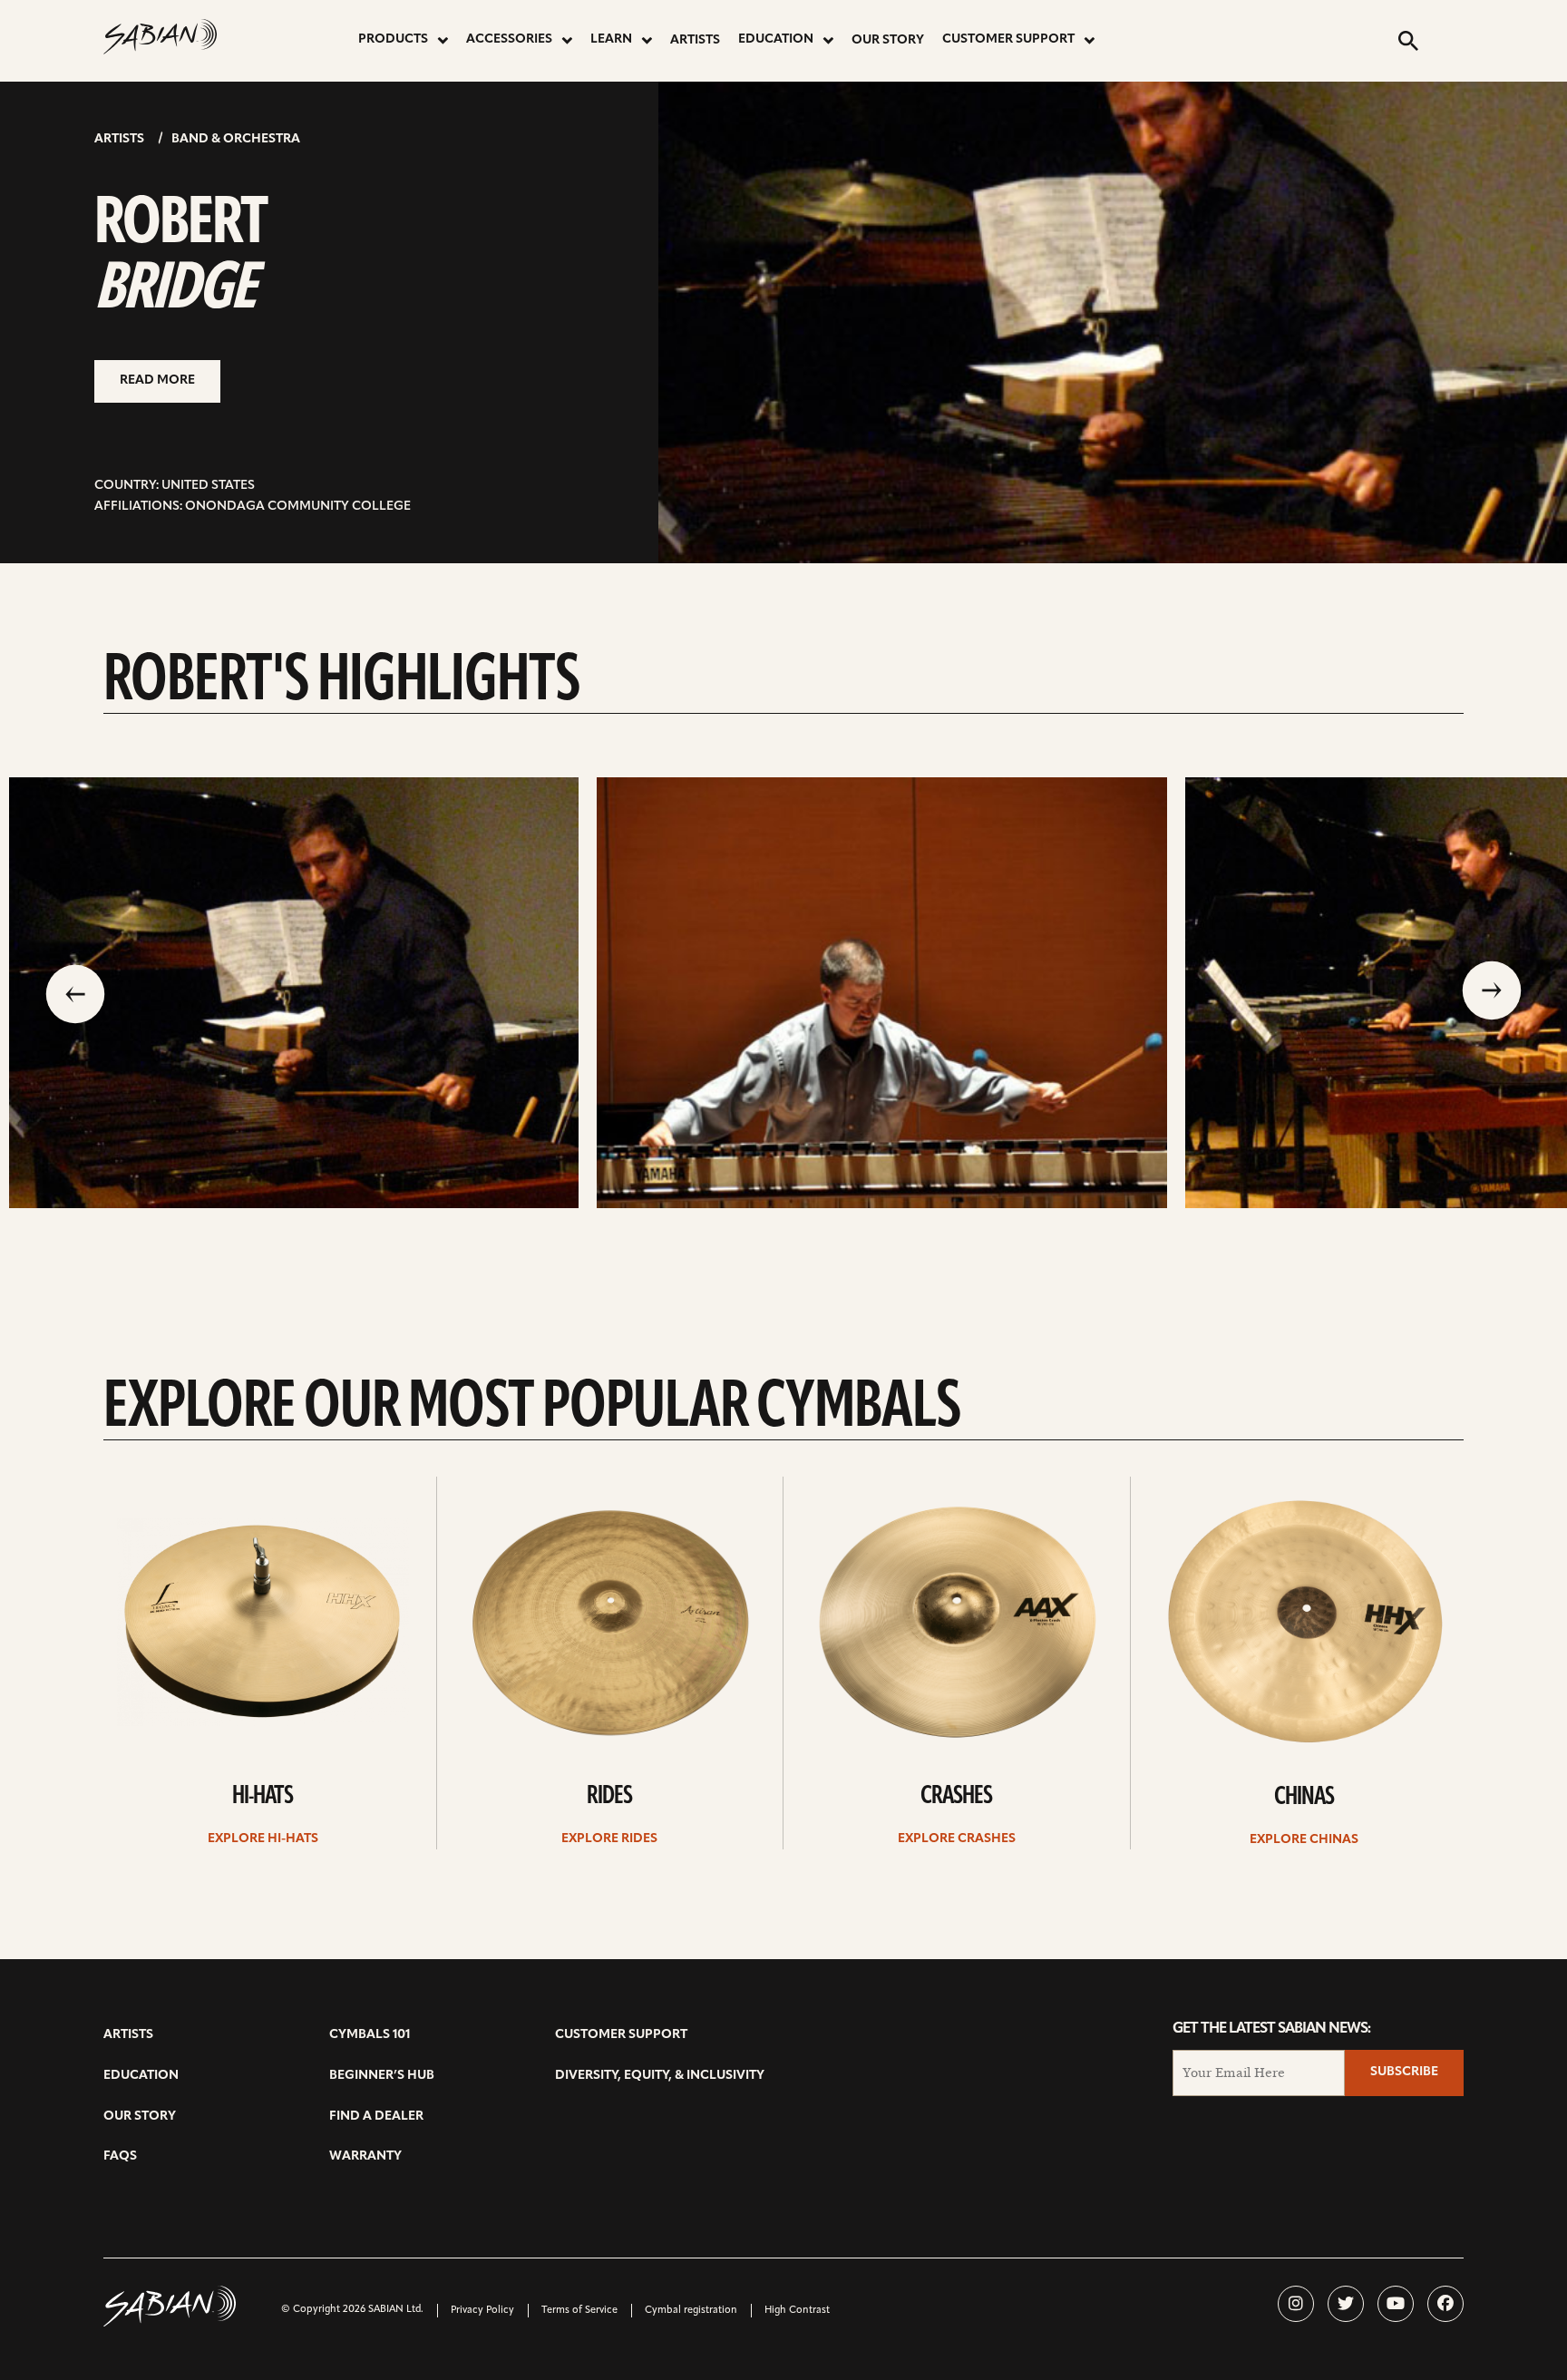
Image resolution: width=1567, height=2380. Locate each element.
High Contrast (797, 2311)
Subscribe (1404, 2072)
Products (393, 39)
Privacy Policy (482, 2311)
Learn (611, 39)
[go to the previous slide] (75, 992)
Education (776, 39)
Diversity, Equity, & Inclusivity (660, 2076)
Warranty (365, 2156)
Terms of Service (579, 2311)
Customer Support (1008, 39)
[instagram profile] (1296, 2304)
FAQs (120, 2156)
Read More (157, 380)
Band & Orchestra (236, 139)
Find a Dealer (376, 2117)
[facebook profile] (1445, 2304)
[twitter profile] (1346, 2304)
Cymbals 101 (370, 2035)
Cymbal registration (691, 2311)
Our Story (888, 40)
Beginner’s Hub (382, 2076)
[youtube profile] (1396, 2304)
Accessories (509, 39)
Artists (695, 40)
